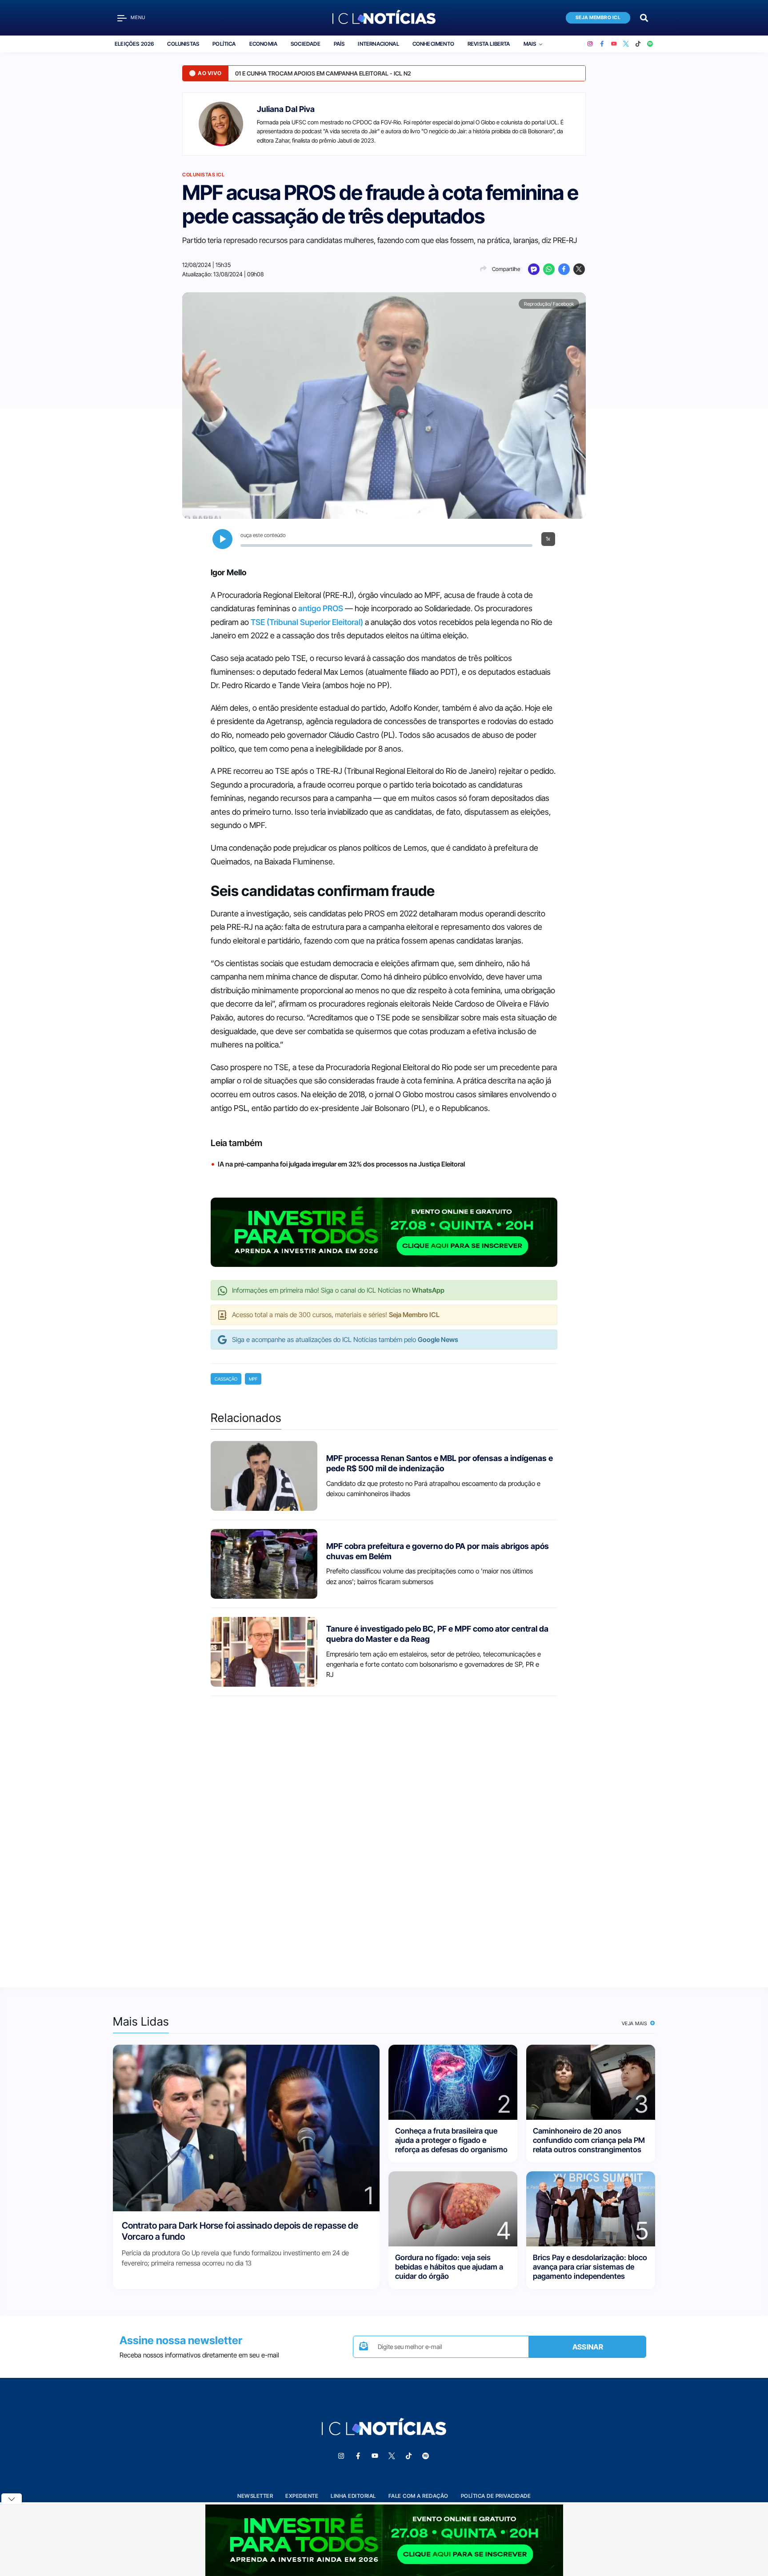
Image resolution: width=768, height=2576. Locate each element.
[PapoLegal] (534, 269)
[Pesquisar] (644, 17)
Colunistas (183, 44)
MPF (253, 1379)
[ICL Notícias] (384, 18)
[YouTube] (614, 44)
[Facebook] (602, 44)
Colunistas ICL (203, 175)
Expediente (302, 2496)
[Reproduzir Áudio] (222, 539)
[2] (453, 2081)
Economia (263, 44)
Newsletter (255, 2496)
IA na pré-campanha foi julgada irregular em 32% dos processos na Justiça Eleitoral (341, 1164)
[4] (453, 2208)
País (339, 44)
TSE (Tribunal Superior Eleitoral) (307, 622)
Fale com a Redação (418, 2496)
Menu (138, 18)
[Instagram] (590, 44)
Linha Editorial (353, 2496)
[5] (591, 2208)
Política (224, 44)
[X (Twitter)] (626, 44)
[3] (591, 2081)
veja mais (635, 2023)
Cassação (226, 1379)
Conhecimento (433, 44)
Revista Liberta (489, 44)
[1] (246, 2127)
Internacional (378, 44)
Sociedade (306, 44)
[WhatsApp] (549, 269)
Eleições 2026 (134, 44)
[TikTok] (638, 44)
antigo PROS (321, 608)
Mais (530, 44)
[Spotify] (650, 44)
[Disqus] (384, 1834)
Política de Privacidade (496, 2496)
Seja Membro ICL (598, 18)
